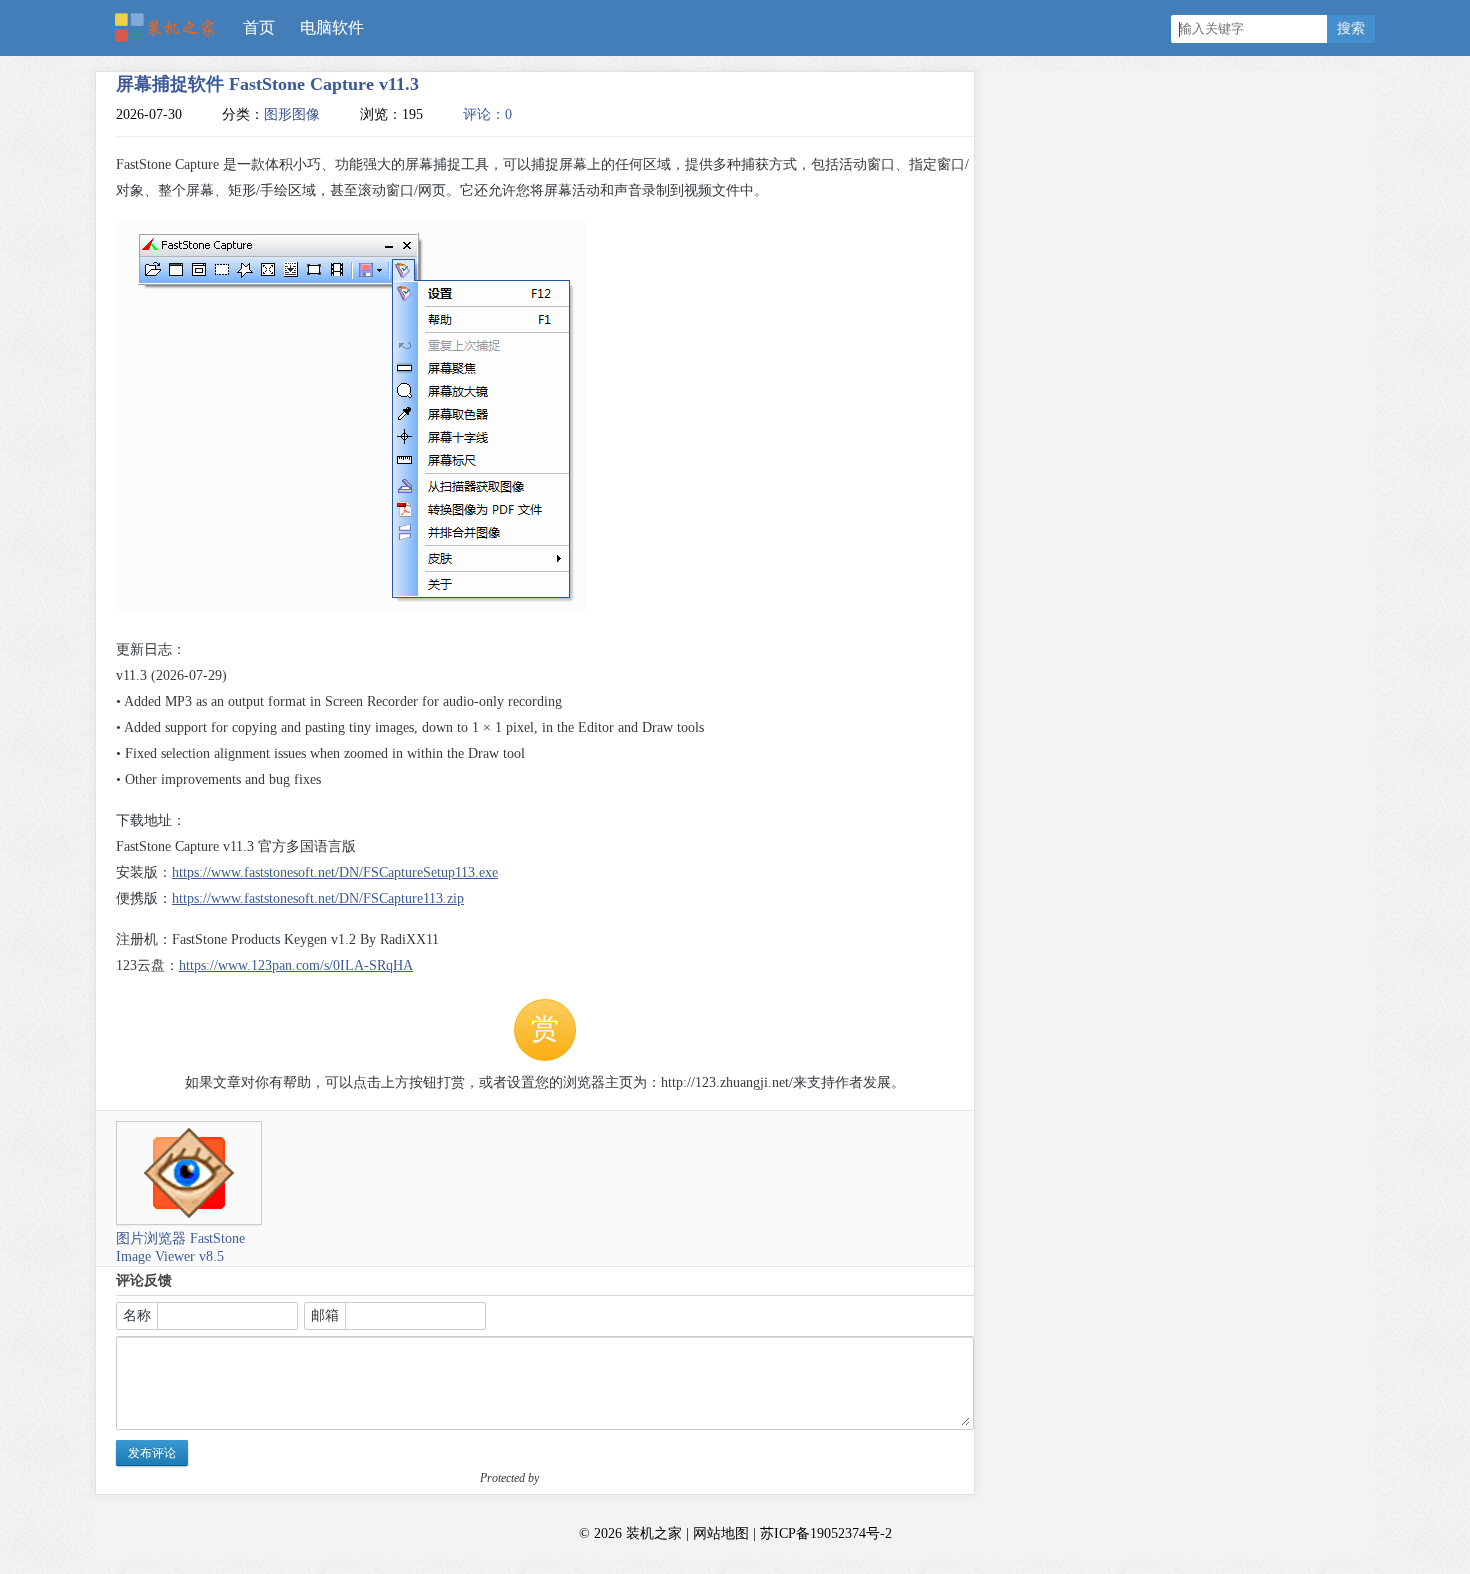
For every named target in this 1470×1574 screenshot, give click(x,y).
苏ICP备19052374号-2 (826, 1533)
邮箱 (325, 1315)
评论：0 (487, 114)
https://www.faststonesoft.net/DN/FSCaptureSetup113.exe (335, 872)
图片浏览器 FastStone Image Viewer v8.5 (180, 1247)
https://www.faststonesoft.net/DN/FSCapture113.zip (318, 898)
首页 (259, 27)
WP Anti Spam (576, 1478)
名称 (137, 1315)
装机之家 (173, 29)
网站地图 (721, 1533)
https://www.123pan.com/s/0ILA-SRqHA (296, 965)
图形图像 (292, 114)
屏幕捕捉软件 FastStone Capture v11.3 (267, 84)
